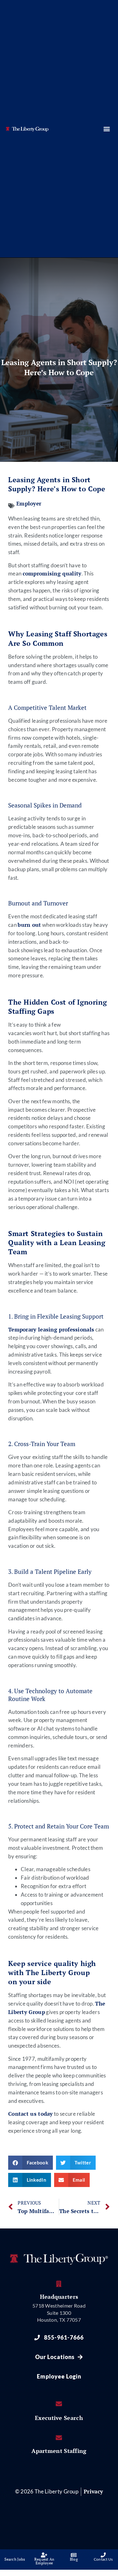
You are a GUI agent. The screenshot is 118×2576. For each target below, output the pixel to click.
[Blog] (74, 2555)
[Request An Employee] (44, 2555)
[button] (107, 129)
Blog (74, 2559)
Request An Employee (44, 2561)
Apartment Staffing (59, 2451)
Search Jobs (15, 2559)
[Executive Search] (59, 2404)
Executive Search (59, 2418)
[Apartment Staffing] (59, 2438)
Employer (29, 504)
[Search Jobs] (15, 2555)
